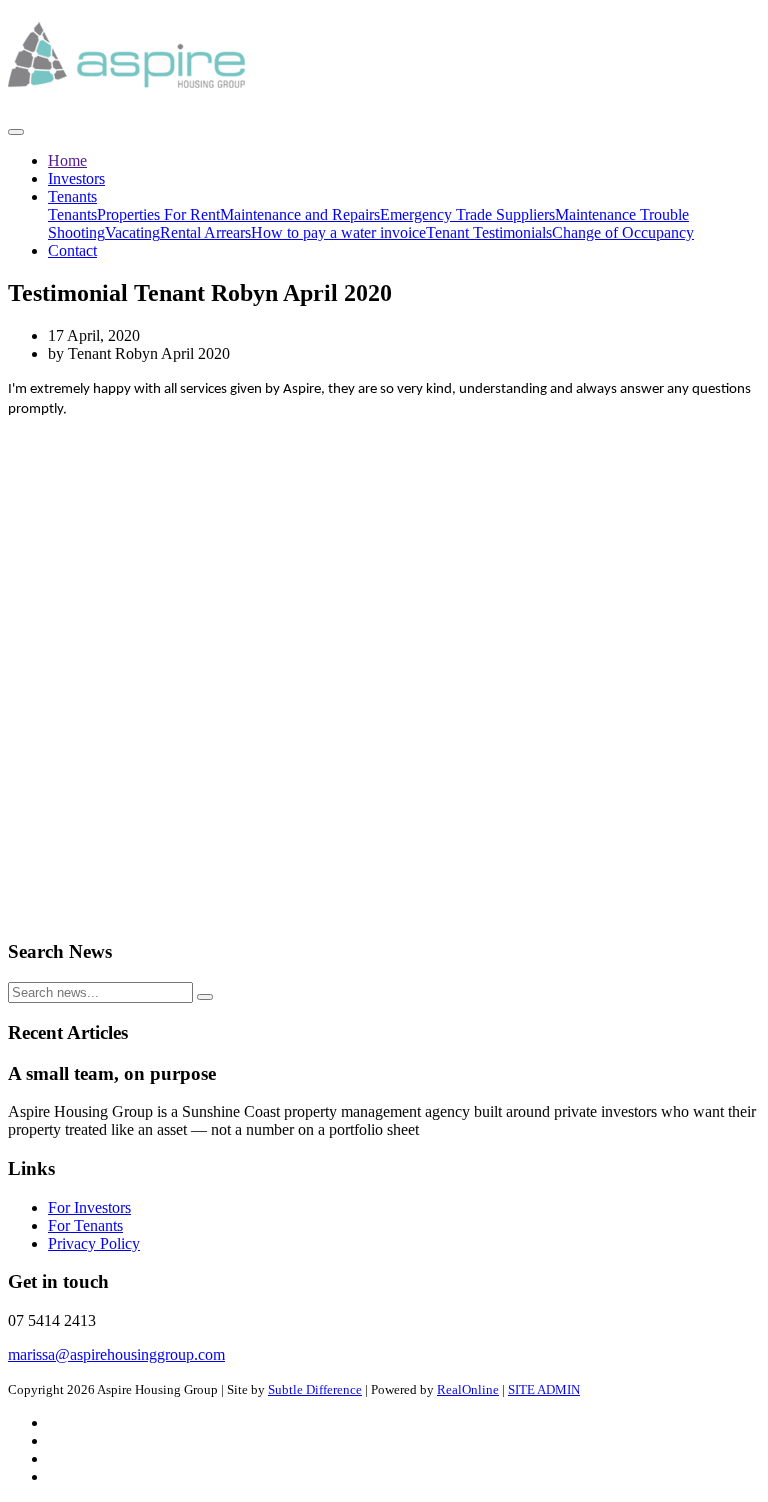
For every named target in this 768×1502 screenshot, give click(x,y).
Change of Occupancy (623, 232)
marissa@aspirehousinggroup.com (116, 1354)
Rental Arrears (205, 232)
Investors (76, 178)
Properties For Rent (158, 214)
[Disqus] (384, 669)
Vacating (132, 232)
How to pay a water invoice (338, 232)
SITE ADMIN (544, 1389)
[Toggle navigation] (16, 132)
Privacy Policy (94, 1243)
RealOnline (468, 1389)
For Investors (89, 1207)
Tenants (72, 196)
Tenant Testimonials (489, 232)
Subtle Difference (315, 1389)
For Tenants (85, 1225)
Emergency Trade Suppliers (467, 214)
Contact (72, 250)
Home (67, 160)
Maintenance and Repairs (300, 214)
